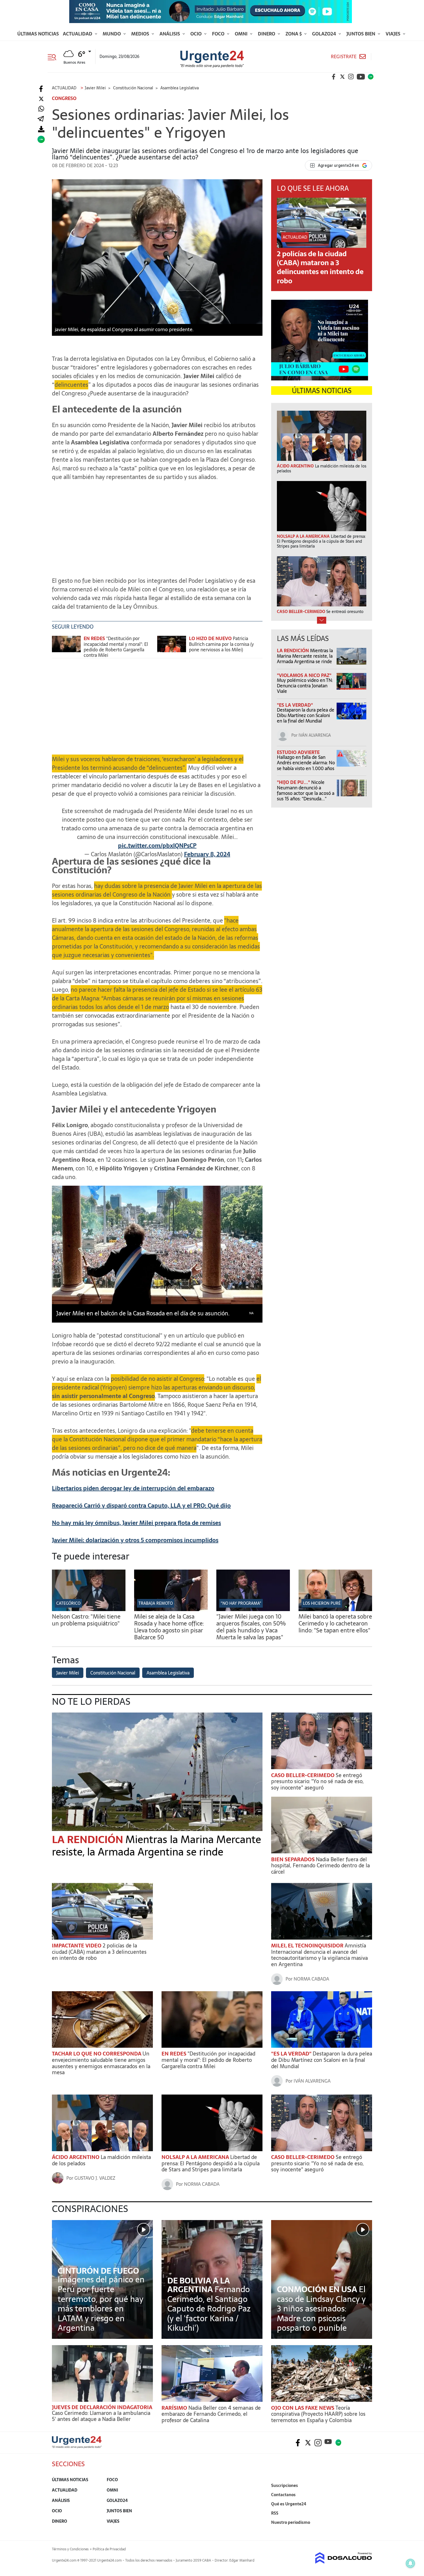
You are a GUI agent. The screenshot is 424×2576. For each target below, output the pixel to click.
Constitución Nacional (113, 1673)
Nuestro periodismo (291, 2522)
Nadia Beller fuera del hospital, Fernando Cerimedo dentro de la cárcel (320, 1866)
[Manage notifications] (410, 2563)
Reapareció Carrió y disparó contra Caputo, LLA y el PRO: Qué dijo (141, 1506)
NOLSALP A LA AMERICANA (196, 2157)
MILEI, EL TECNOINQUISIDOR (308, 1946)
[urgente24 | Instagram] (351, 77)
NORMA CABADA (311, 1979)
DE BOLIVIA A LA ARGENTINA (199, 2285)
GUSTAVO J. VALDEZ (95, 2178)
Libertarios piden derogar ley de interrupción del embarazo (133, 1488)
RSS (275, 2513)
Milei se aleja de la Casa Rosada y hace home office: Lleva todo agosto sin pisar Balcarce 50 (169, 1627)
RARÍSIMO (175, 2408)
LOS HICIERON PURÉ (322, 1603)
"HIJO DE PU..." (294, 782)
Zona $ (294, 34)
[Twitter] (41, 99)
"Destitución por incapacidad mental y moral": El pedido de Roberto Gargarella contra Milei (116, 647)
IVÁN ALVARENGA (315, 735)
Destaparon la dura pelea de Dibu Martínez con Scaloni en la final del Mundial (306, 715)
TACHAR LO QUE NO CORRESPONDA (97, 2054)
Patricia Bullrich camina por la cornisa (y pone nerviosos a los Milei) (221, 644)
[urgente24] (77, 2447)
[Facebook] (41, 89)
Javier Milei (68, 1673)
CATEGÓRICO (68, 1603)
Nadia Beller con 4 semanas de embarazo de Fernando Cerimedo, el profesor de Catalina (211, 2414)
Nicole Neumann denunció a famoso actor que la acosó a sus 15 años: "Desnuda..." (306, 791)
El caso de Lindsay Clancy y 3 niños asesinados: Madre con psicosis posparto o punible (321, 2309)
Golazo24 (325, 34)
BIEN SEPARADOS (293, 1859)
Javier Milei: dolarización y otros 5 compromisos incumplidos (135, 1540)
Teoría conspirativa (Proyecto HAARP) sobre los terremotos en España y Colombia (318, 2414)
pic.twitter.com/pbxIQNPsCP (157, 846)
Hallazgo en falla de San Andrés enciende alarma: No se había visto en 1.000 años (306, 763)
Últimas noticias (38, 34)
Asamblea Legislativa (168, 1673)
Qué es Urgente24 (289, 2504)
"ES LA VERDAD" (295, 705)
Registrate (344, 57)
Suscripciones (285, 2486)
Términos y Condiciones (70, 2549)
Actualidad (78, 34)
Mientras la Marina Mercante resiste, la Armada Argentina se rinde (305, 656)
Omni (242, 34)
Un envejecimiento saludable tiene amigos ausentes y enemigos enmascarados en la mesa (101, 2063)
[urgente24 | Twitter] (342, 77)
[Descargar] (41, 129)
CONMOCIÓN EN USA (318, 2289)
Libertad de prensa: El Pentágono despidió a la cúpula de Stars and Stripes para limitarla (211, 2163)
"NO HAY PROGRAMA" (241, 1603)
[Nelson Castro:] (89, 1609)
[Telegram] (41, 119)
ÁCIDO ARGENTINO (76, 2157)
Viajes (394, 34)
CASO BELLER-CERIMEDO (303, 1775)
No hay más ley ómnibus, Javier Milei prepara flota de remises (136, 1523)
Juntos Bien (361, 34)
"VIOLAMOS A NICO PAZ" (304, 675)
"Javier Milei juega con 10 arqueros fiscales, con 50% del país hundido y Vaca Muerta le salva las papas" (251, 1627)
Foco (219, 34)
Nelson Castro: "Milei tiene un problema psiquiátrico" (86, 1620)
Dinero (267, 34)
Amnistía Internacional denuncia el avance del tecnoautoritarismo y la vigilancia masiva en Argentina (319, 1955)
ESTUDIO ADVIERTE (298, 752)
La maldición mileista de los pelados (101, 2160)
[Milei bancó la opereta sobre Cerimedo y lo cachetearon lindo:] (335, 1609)
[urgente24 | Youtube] (361, 77)
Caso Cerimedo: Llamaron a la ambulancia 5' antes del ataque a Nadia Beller (101, 2416)
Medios (141, 34)
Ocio (197, 34)
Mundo (112, 34)
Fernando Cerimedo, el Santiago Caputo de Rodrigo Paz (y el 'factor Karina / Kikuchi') (209, 2309)
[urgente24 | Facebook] (334, 77)
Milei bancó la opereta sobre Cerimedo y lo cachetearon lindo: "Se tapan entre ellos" (335, 1623)
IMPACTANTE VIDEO (77, 1946)
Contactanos (283, 2495)
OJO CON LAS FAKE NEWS (303, 2408)
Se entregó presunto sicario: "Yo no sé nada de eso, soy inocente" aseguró (317, 1781)
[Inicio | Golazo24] (371, 77)
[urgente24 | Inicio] (366, 2531)
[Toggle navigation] (54, 56)
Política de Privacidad (109, 2549)
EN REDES (175, 2054)
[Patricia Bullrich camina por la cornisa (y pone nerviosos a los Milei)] (172, 647)
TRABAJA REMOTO (156, 1603)
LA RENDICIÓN (293, 650)
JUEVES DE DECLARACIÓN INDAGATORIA (102, 2407)
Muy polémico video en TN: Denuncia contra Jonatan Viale (305, 686)
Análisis (170, 34)
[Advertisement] (157, 526)
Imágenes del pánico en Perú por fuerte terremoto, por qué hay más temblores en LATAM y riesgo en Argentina (101, 2304)
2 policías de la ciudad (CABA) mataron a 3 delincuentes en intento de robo (320, 267)
